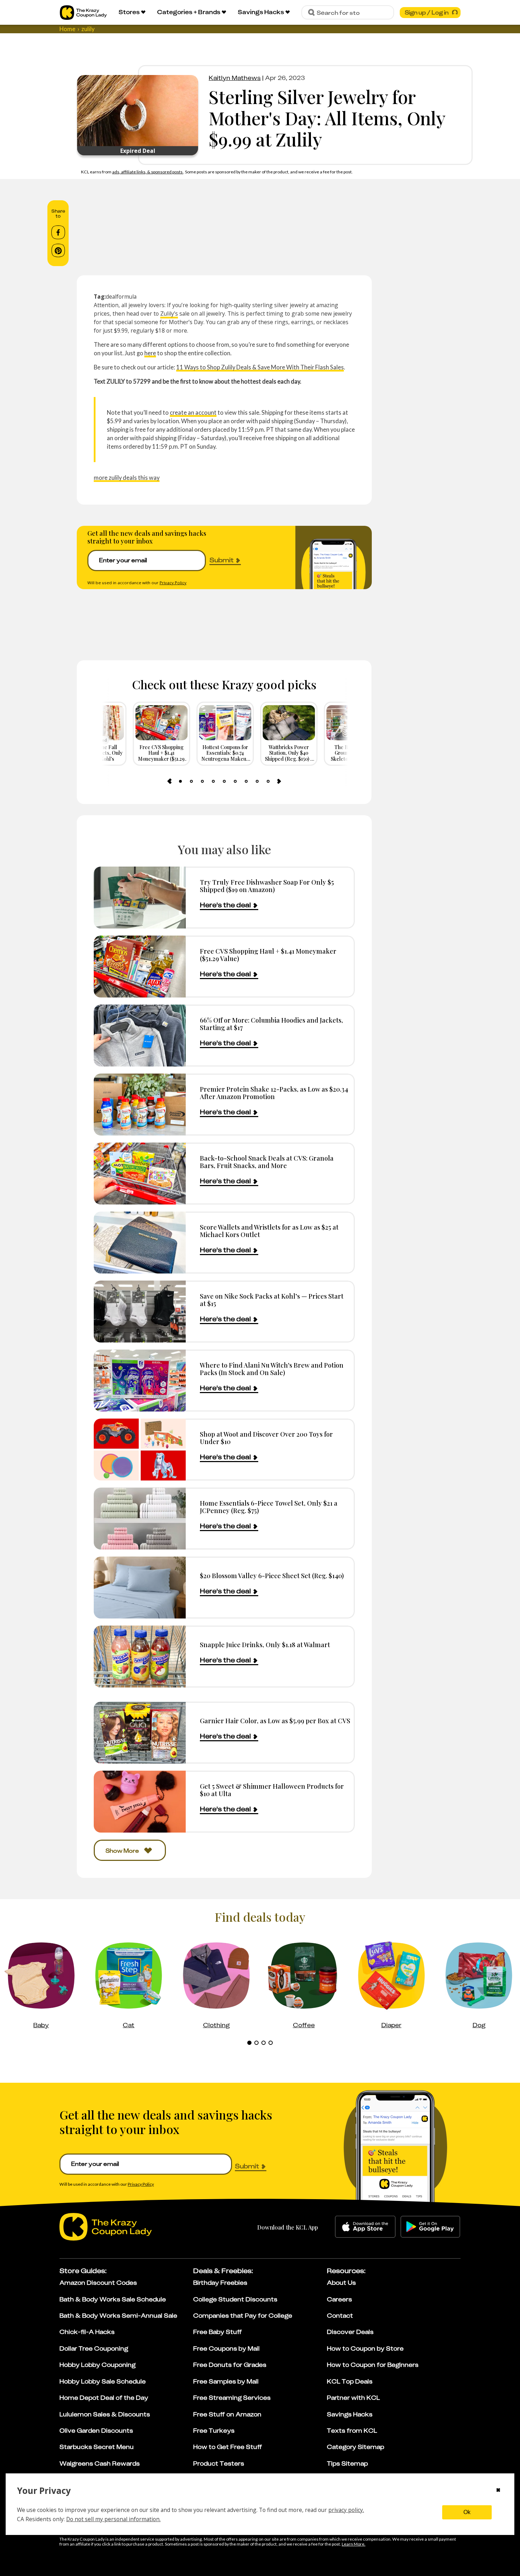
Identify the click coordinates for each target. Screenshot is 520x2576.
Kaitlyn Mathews (235, 78)
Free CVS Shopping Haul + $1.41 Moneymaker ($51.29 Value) (268, 955)
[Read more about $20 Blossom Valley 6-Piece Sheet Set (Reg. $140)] (140, 1588)
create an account (193, 412)
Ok (467, 2512)
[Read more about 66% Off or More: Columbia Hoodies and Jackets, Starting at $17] (140, 1036)
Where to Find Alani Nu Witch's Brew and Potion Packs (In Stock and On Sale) (272, 1369)
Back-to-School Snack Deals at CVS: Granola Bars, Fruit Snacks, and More (267, 1162)
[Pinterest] (58, 251)
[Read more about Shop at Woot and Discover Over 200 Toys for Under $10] (140, 1450)
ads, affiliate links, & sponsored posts (148, 172)
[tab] (180, 781)
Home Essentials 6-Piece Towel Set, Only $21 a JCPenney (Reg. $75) (269, 1507)
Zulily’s (169, 314)
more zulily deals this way (127, 478)
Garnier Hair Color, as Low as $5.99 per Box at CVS (275, 1721)
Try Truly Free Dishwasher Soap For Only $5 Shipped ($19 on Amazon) (267, 886)
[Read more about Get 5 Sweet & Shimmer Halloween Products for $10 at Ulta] (140, 1802)
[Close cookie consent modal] (498, 2491)
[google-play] (430, 2227)
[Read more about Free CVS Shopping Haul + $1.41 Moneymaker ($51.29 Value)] (140, 967)
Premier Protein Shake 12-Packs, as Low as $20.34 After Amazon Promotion (274, 1093)
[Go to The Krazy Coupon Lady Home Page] (83, 13)
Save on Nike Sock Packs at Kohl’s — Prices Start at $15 (272, 1300)
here (150, 353)
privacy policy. (346, 2510)
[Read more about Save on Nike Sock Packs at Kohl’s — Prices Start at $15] (140, 1312)
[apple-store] (365, 2227)
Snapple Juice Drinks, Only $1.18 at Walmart (265, 1644)
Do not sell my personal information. (113, 2519)
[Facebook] (58, 232)
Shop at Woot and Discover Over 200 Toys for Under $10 (266, 1438)
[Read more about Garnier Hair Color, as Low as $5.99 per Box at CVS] (140, 1733)
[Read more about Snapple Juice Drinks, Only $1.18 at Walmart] (140, 1657)
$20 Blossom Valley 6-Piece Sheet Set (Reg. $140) (272, 1575)
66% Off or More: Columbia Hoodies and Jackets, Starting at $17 (271, 1024)
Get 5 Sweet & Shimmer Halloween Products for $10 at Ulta (272, 1790)
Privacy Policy (173, 583)
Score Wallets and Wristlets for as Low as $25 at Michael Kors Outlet (269, 1231)
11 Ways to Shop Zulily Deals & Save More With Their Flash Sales (260, 367)
